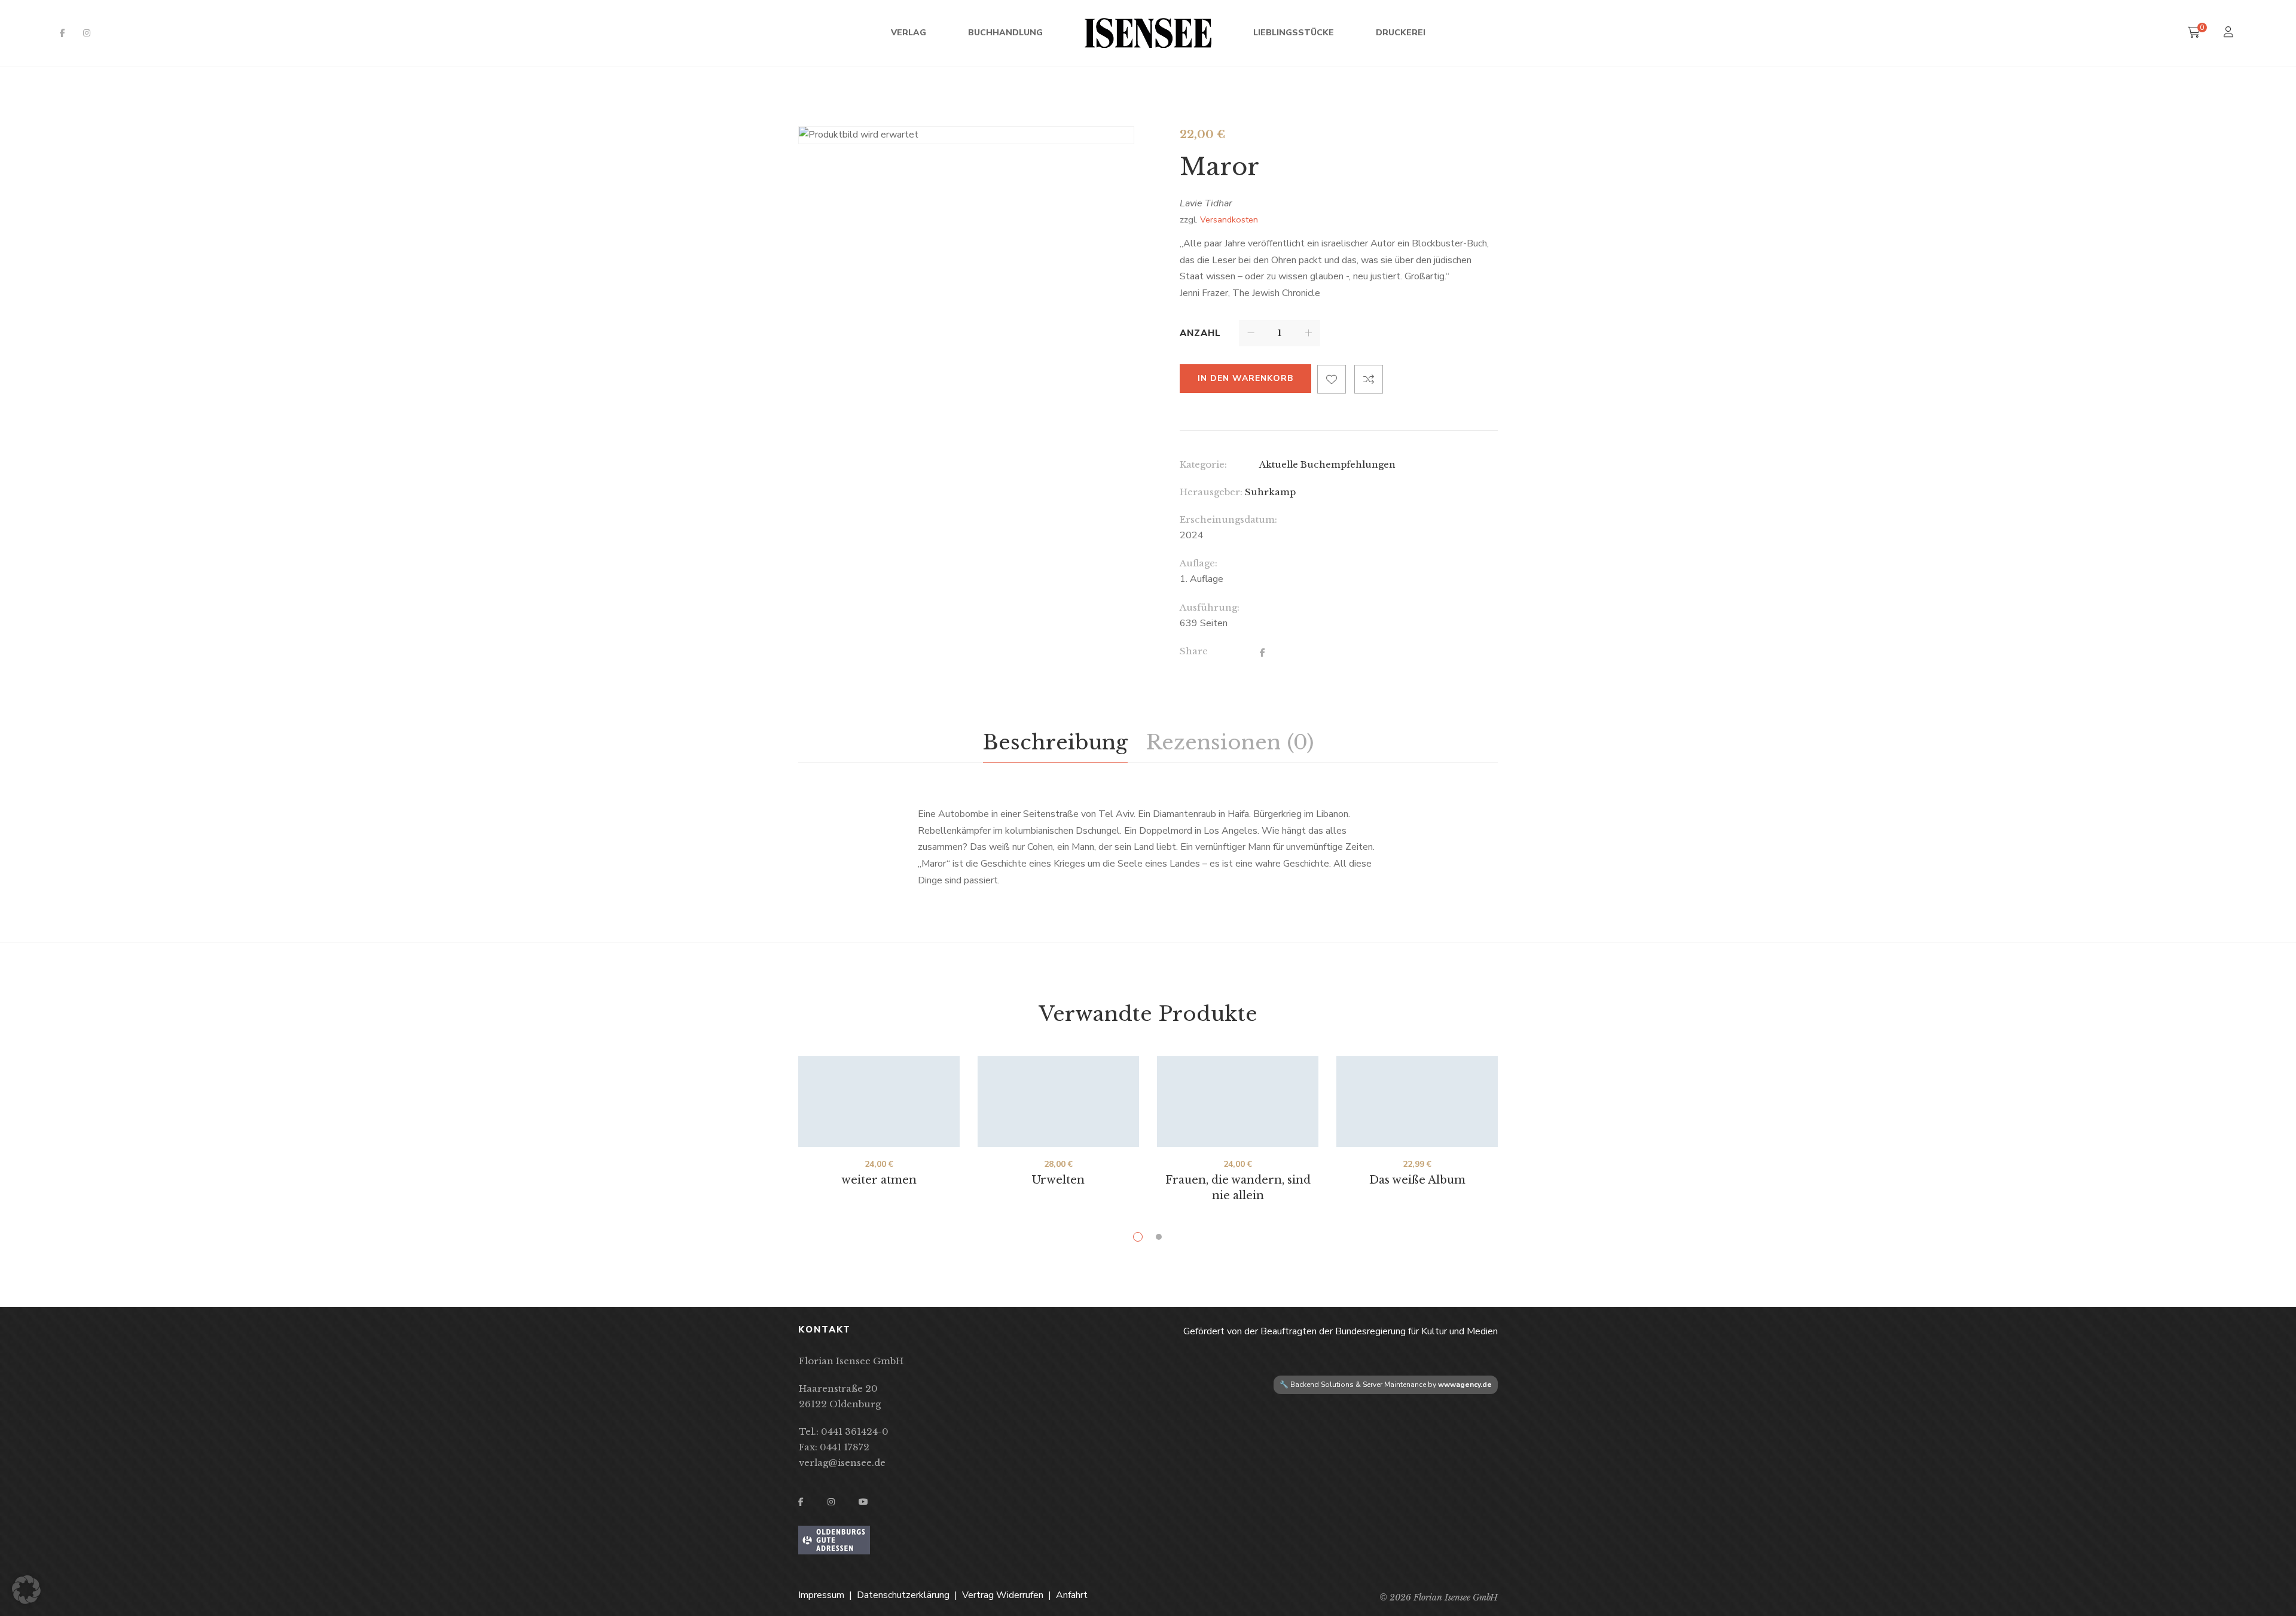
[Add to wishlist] (1332, 379)
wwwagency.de (1465, 1385)
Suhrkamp (1270, 492)
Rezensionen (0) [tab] (1230, 742)
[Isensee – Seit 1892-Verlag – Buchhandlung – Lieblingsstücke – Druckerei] (1148, 33)
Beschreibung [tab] (1055, 742)
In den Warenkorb (1245, 378)
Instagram (87, 33)
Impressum (821, 1595)
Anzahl (1200, 333)
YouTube (863, 1502)
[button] (26, 1590)
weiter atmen (879, 1180)
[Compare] (1369, 379)
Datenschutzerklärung (903, 1595)
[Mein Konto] (2230, 33)
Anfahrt (1072, 1595)
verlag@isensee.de (842, 1463)
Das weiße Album (1417, 1180)
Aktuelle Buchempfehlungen (1327, 464)
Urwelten (1058, 1180)
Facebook (62, 33)
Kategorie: (1203, 464)
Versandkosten (1229, 219)
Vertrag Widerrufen (1003, 1595)
